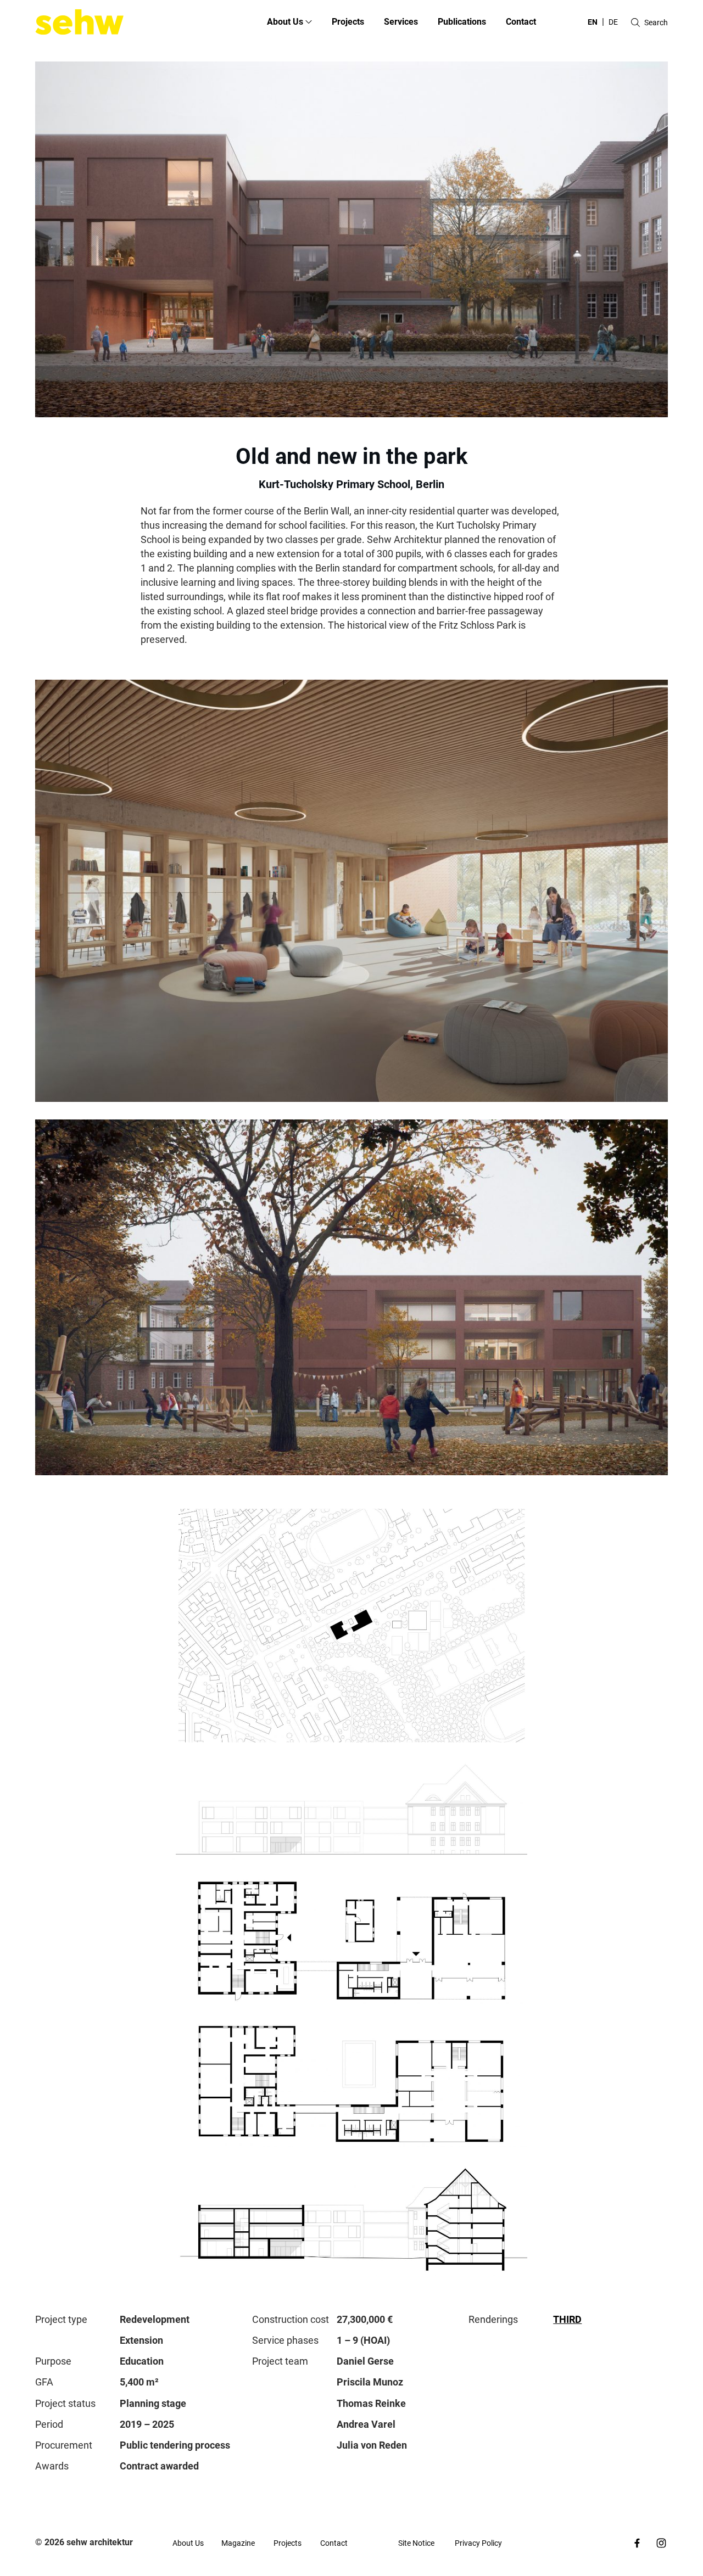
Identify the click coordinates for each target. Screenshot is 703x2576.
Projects (348, 22)
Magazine (238, 2543)
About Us (188, 2543)
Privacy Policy (478, 2543)
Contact (521, 22)
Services (401, 22)
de (613, 22)
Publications (462, 22)
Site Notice (416, 2543)
